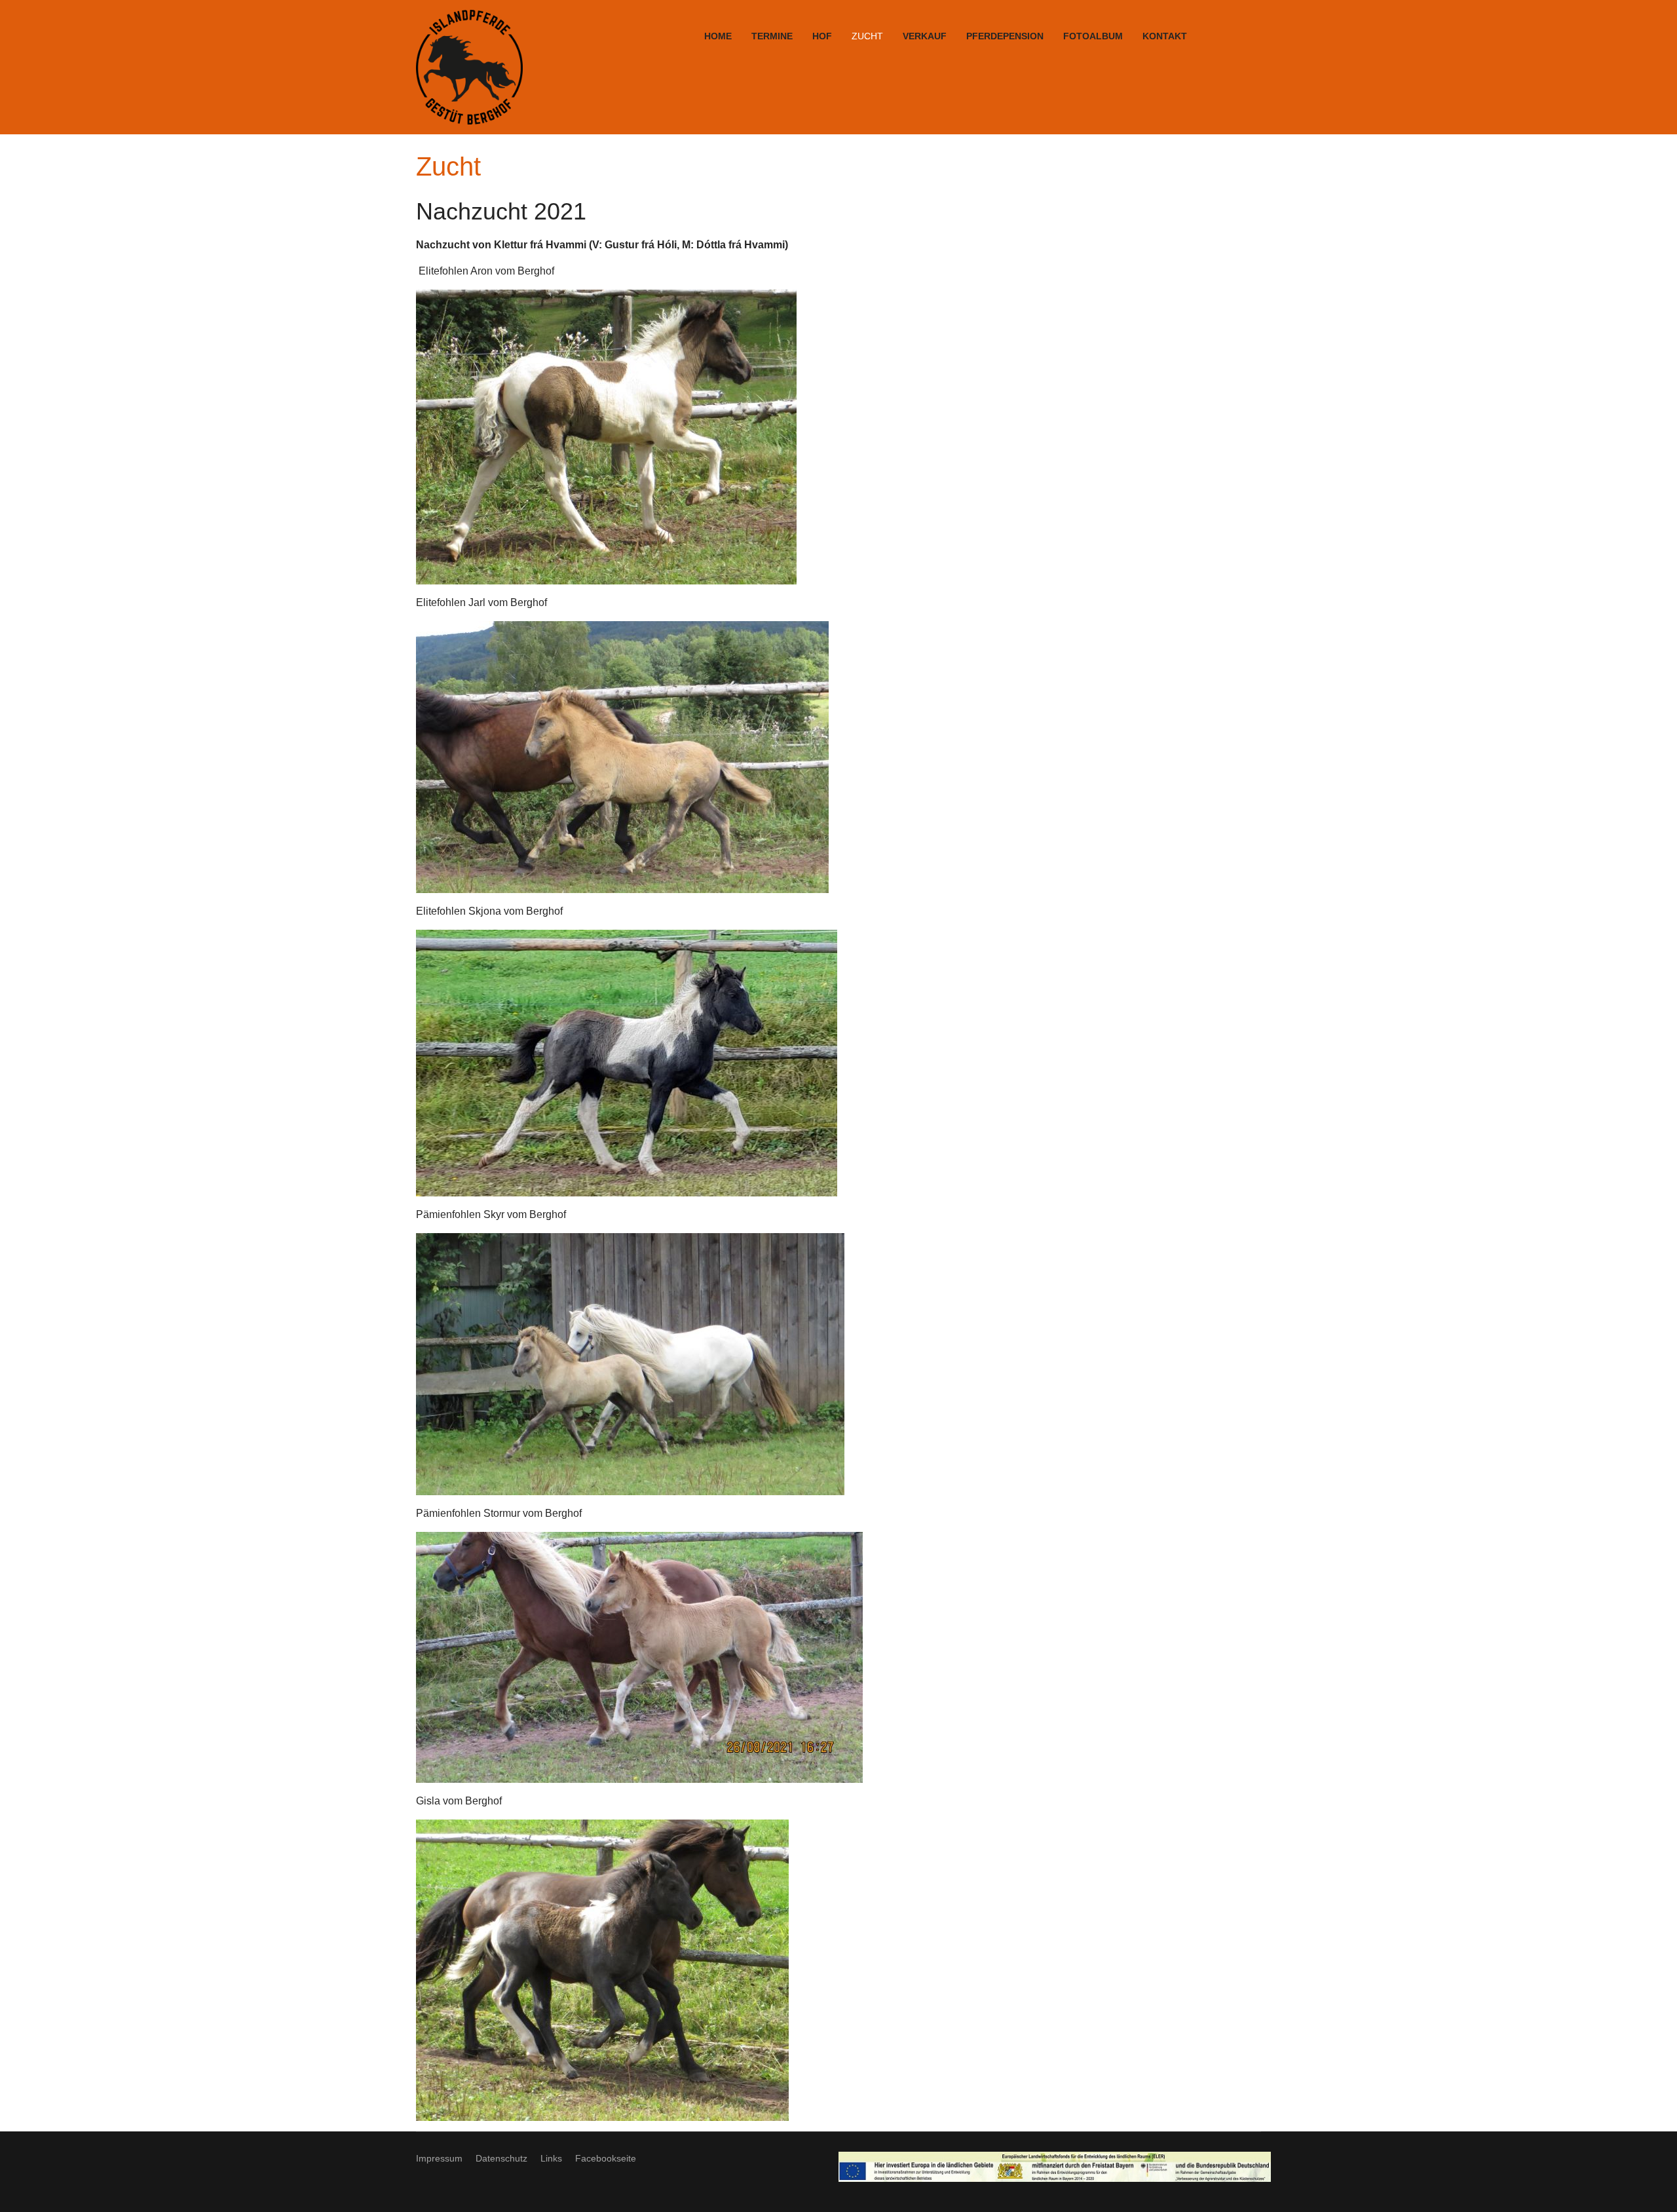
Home (718, 36)
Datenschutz (501, 2158)
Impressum (439, 2158)
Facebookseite (606, 2158)
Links (551, 2158)
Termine (772, 36)
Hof (822, 36)
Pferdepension (1005, 36)
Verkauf (925, 36)
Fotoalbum (1093, 36)
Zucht (867, 36)
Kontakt (1165, 36)
